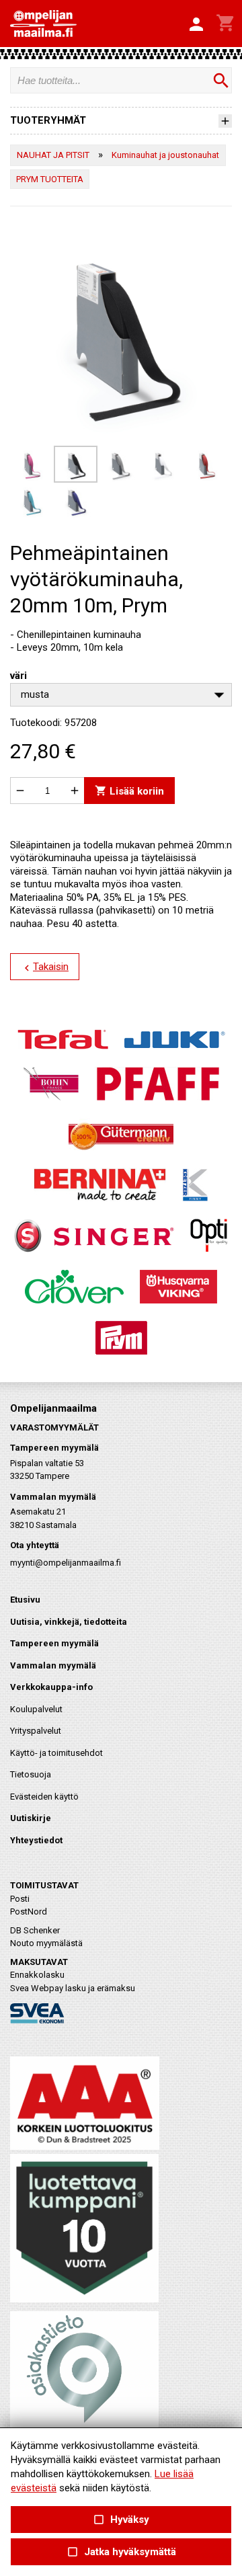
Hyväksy (121, 2520)
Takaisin (45, 967)
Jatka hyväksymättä (121, 2552)
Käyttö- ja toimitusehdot (56, 1753)
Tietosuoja (31, 1774)
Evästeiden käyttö (44, 1797)
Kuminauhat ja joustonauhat (165, 155)
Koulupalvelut (36, 1709)
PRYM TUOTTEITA (50, 179)
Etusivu (25, 1600)
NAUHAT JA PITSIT (53, 155)
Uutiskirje (31, 1818)
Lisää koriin (129, 791)
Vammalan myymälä (53, 1665)
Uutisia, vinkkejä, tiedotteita (69, 1622)
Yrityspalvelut (36, 1731)
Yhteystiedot (36, 1840)
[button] (196, 25)
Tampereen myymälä (54, 1643)
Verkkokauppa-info (51, 1687)
